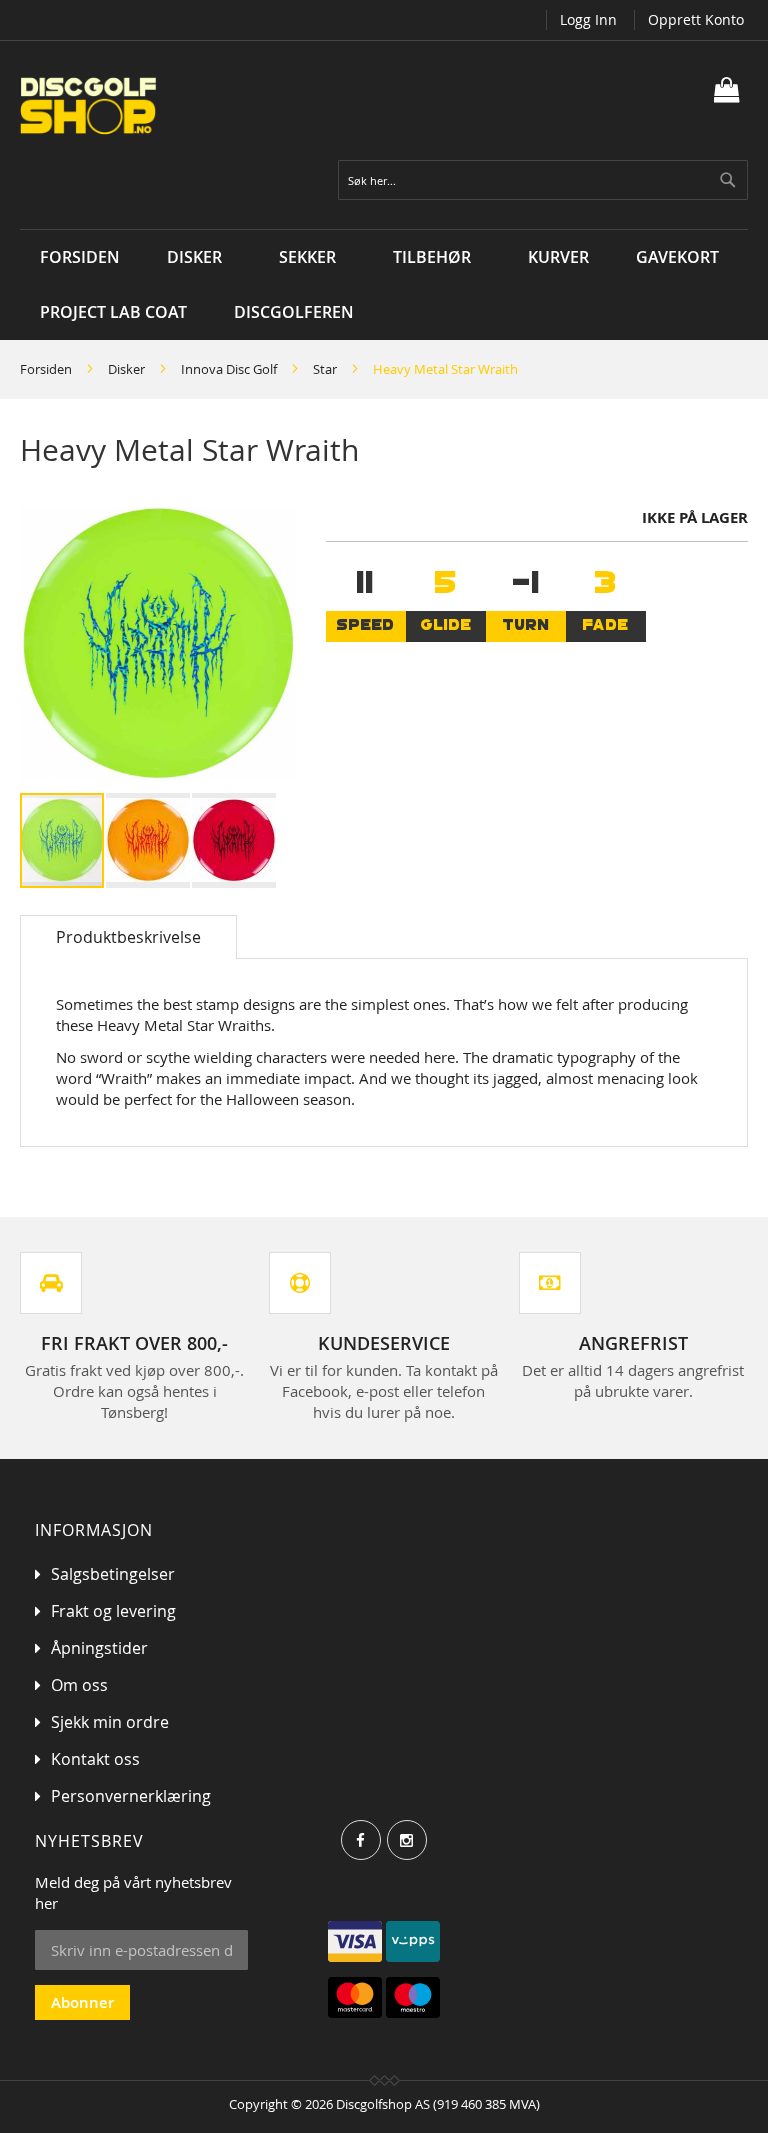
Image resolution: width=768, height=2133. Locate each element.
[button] (149, 840)
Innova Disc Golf (229, 369)
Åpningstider (99, 1648)
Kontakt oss (95, 1759)
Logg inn (588, 19)
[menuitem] (199, 257)
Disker (126, 369)
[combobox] (543, 180)
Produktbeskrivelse (128, 937)
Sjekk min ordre (110, 1722)
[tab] (128, 937)
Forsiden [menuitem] (80, 257)
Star (325, 369)
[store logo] (202, 106)
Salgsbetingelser (113, 1574)
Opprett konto (696, 19)
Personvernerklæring (131, 1796)
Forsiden (46, 369)
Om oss (79, 1685)
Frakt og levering (113, 1611)
